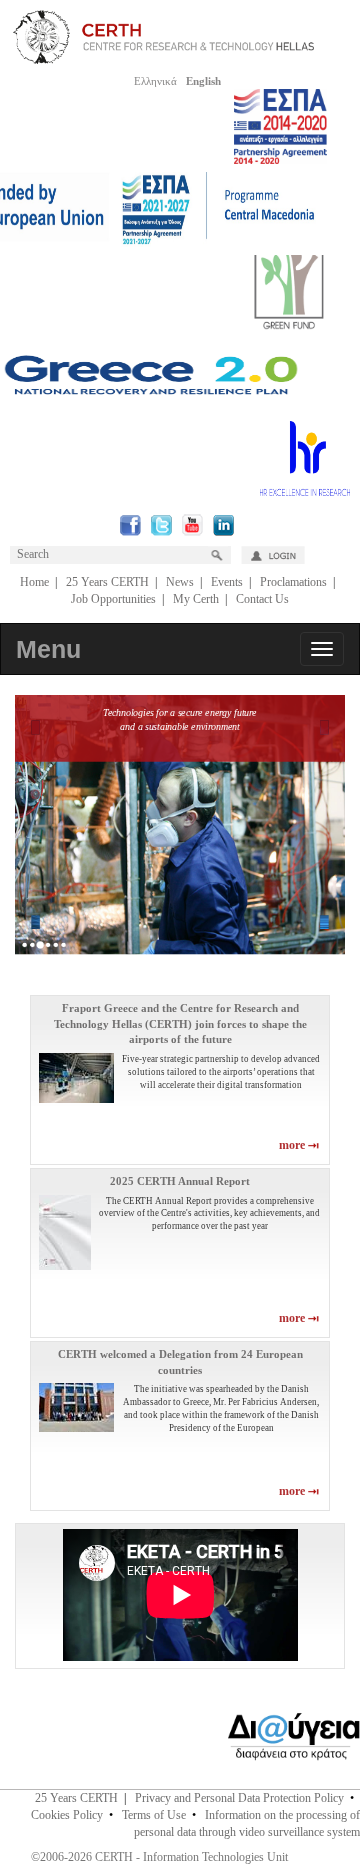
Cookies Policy (67, 1815)
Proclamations (293, 582)
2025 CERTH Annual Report (180, 1181)
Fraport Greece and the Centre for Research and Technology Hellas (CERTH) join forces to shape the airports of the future (180, 1023)
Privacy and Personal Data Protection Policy (239, 1798)
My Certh (196, 599)
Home (34, 582)
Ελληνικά (155, 81)
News (180, 582)
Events (227, 582)
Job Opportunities (113, 599)
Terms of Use (154, 1815)
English (203, 81)
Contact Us (262, 599)
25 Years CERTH (107, 582)
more (293, 1145)
